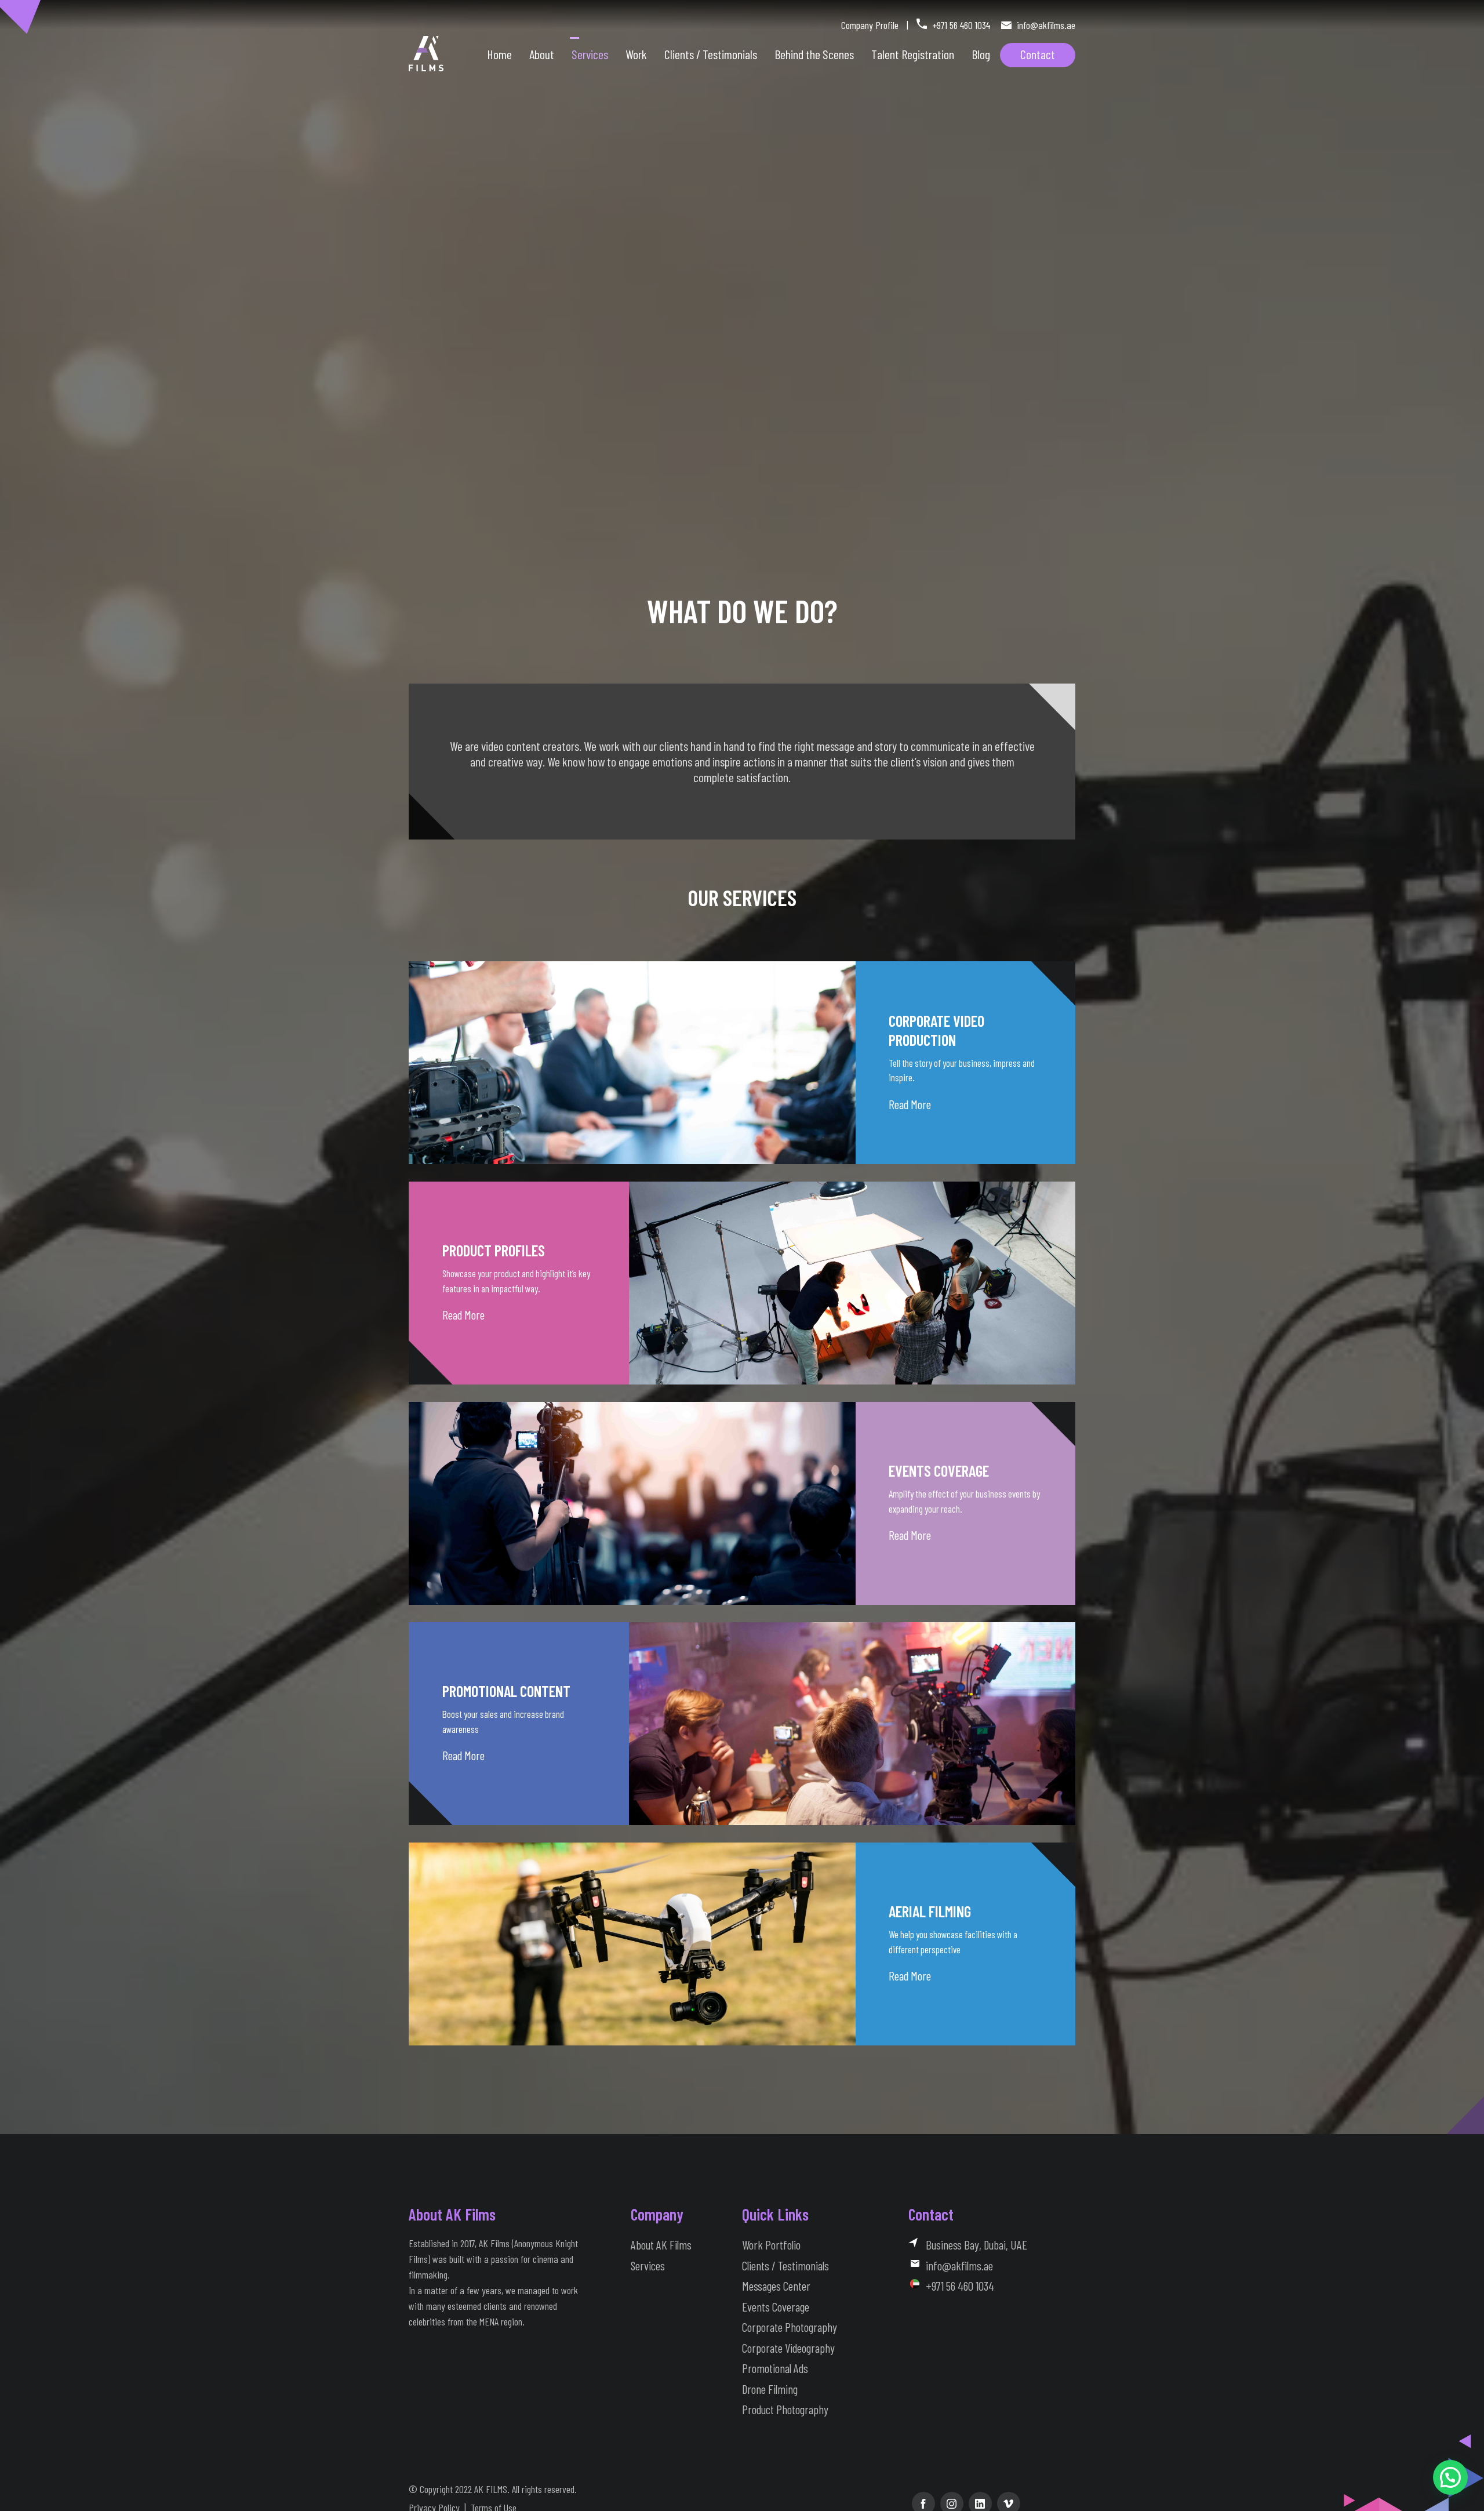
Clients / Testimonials (785, 2265)
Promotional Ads (775, 2368)
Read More (910, 1104)
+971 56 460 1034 (961, 25)
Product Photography (785, 2409)
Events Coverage (776, 2307)
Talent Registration (913, 54)
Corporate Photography (790, 2327)
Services (590, 54)
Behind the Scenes (814, 54)
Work (636, 54)
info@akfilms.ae (1045, 25)
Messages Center (776, 2286)
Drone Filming (770, 2389)
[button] (1450, 2477)
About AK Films (661, 2245)
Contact (1038, 54)
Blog (981, 54)
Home (499, 54)
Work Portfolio (771, 2245)
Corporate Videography (788, 2348)
